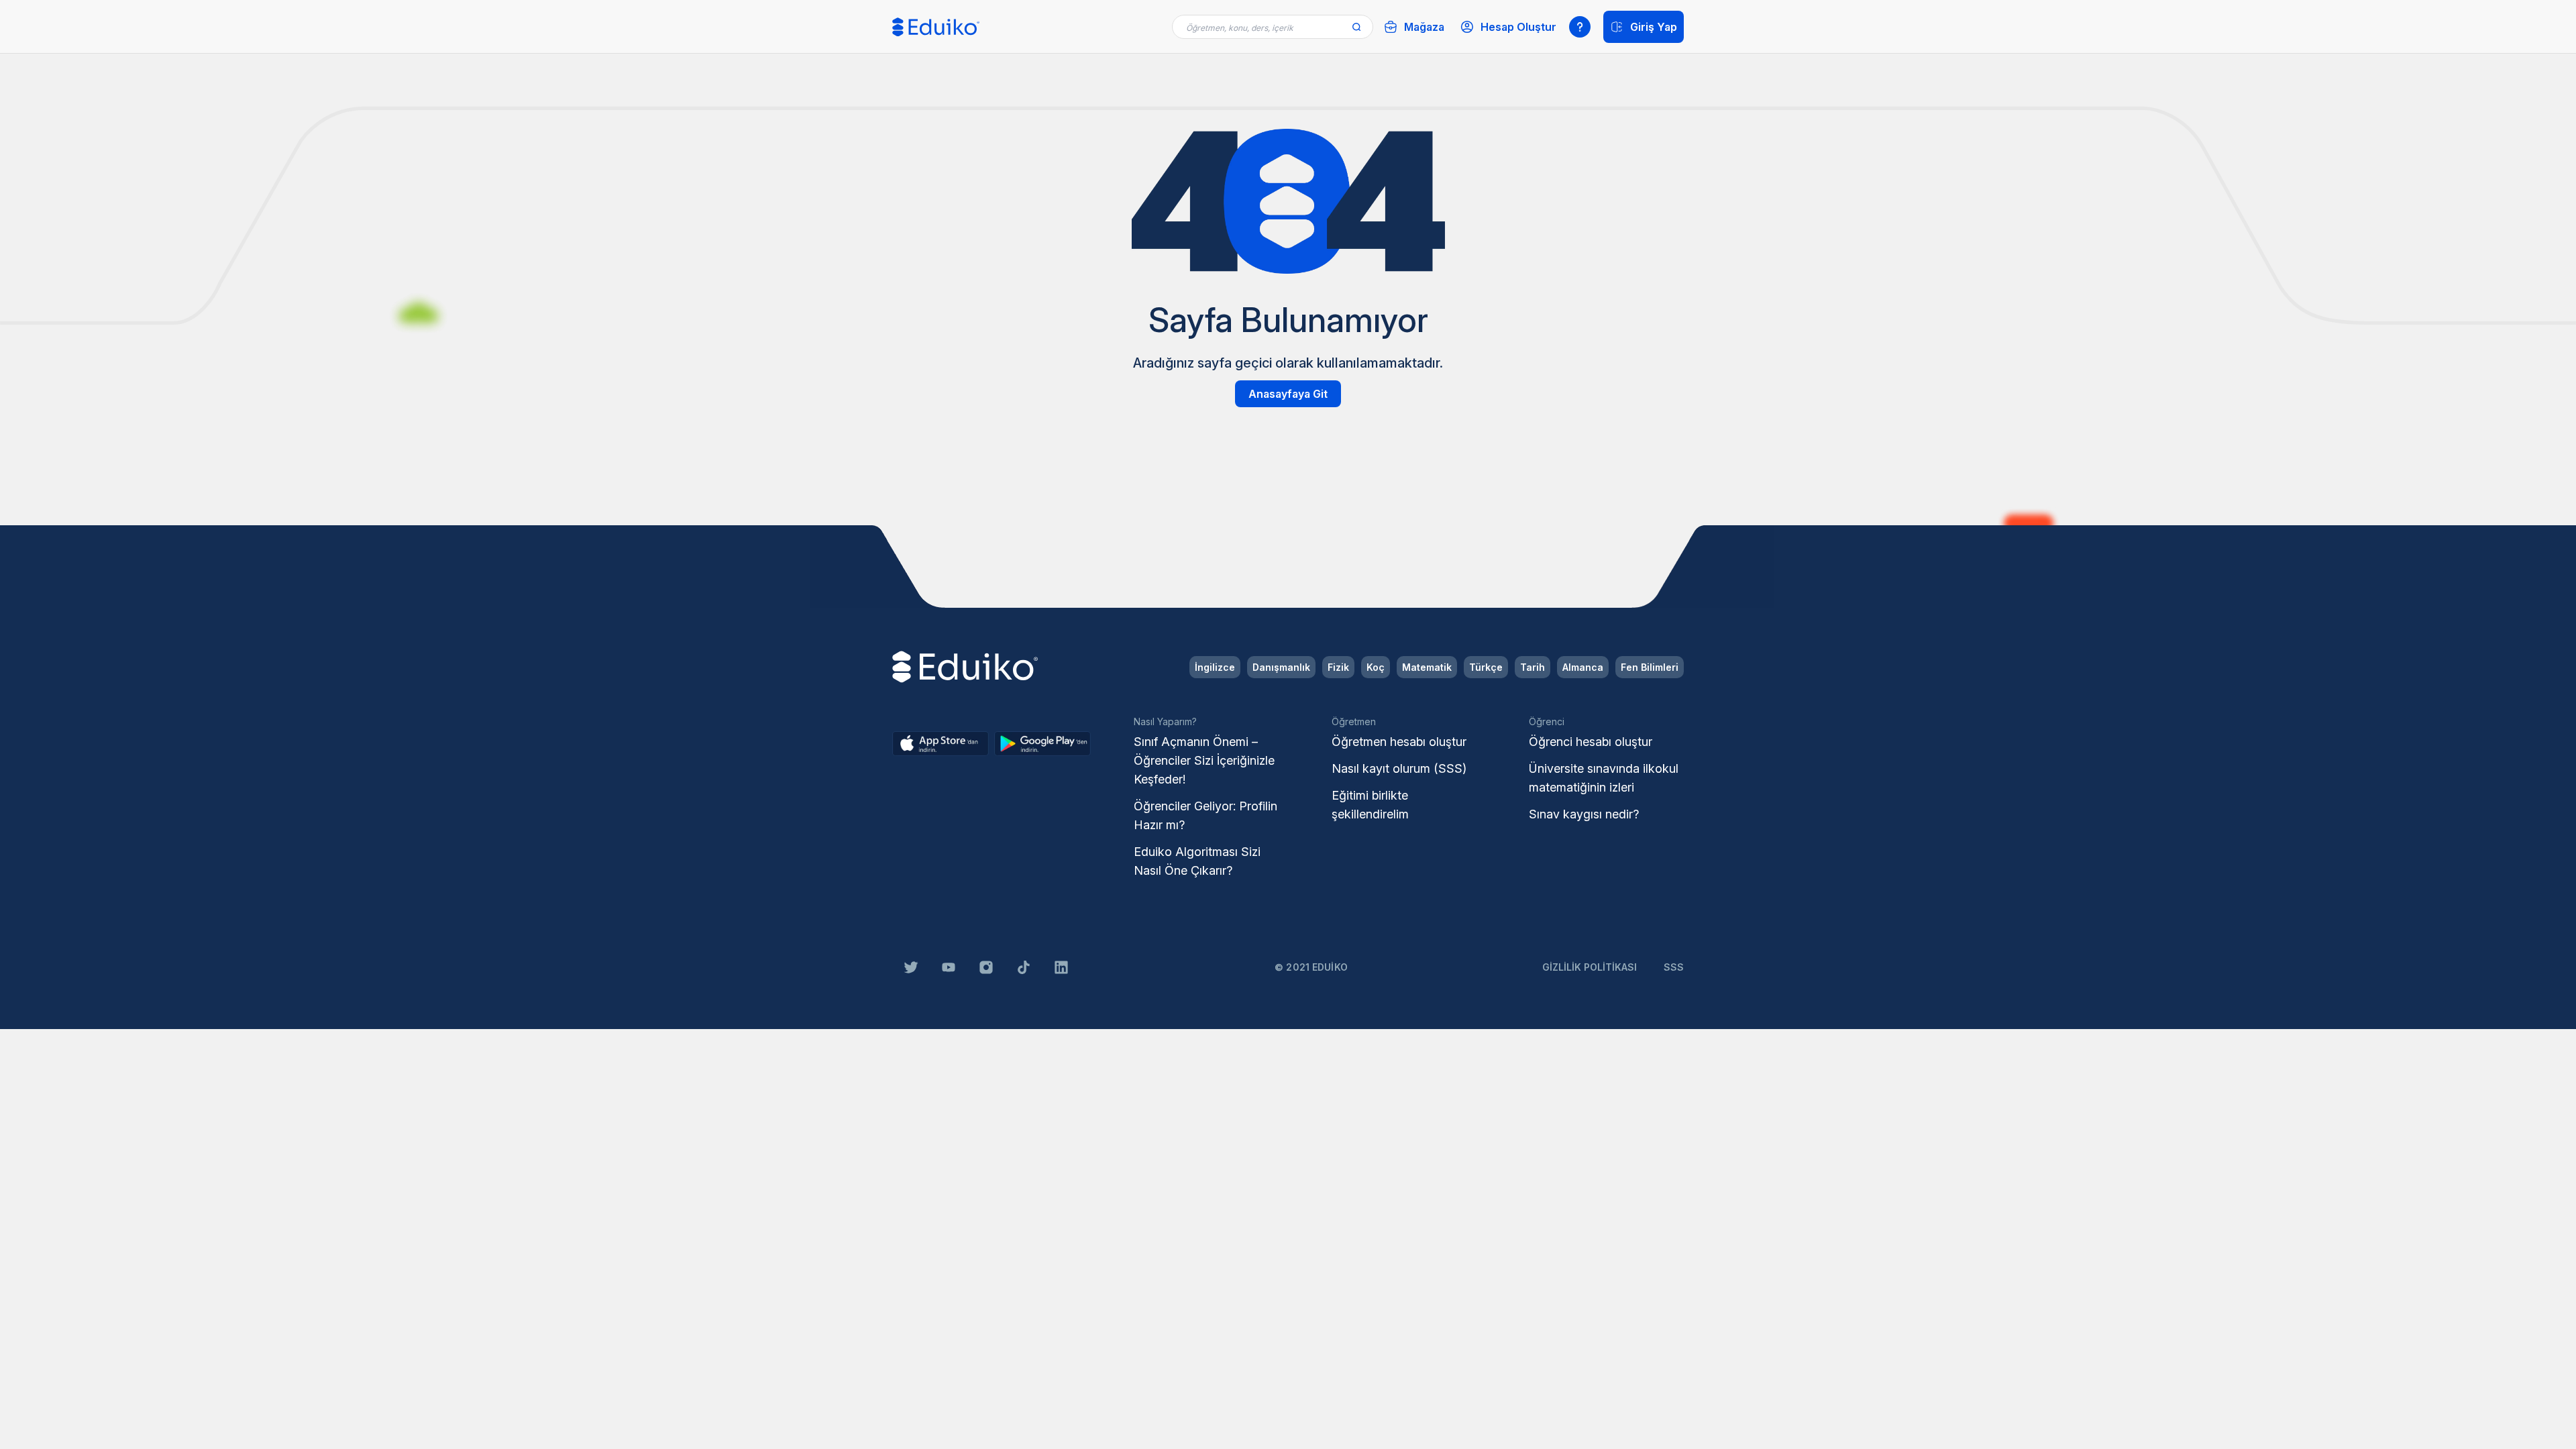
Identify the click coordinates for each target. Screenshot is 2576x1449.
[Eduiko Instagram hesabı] (986, 967)
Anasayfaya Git (1288, 394)
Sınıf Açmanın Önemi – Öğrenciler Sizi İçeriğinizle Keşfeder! (1204, 760)
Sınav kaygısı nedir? (1584, 814)
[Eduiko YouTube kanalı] (949, 967)
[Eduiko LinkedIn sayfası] (1061, 967)
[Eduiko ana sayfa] (936, 27)
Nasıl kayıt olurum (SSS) (1399, 768)
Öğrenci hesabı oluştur (1591, 742)
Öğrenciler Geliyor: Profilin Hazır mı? (1205, 815)
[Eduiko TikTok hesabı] (1024, 967)
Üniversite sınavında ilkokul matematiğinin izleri (1604, 778)
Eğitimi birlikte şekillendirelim (1370, 805)
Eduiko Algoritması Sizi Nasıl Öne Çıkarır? (1197, 861)
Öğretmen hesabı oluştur (1399, 742)
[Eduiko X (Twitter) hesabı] (911, 967)
